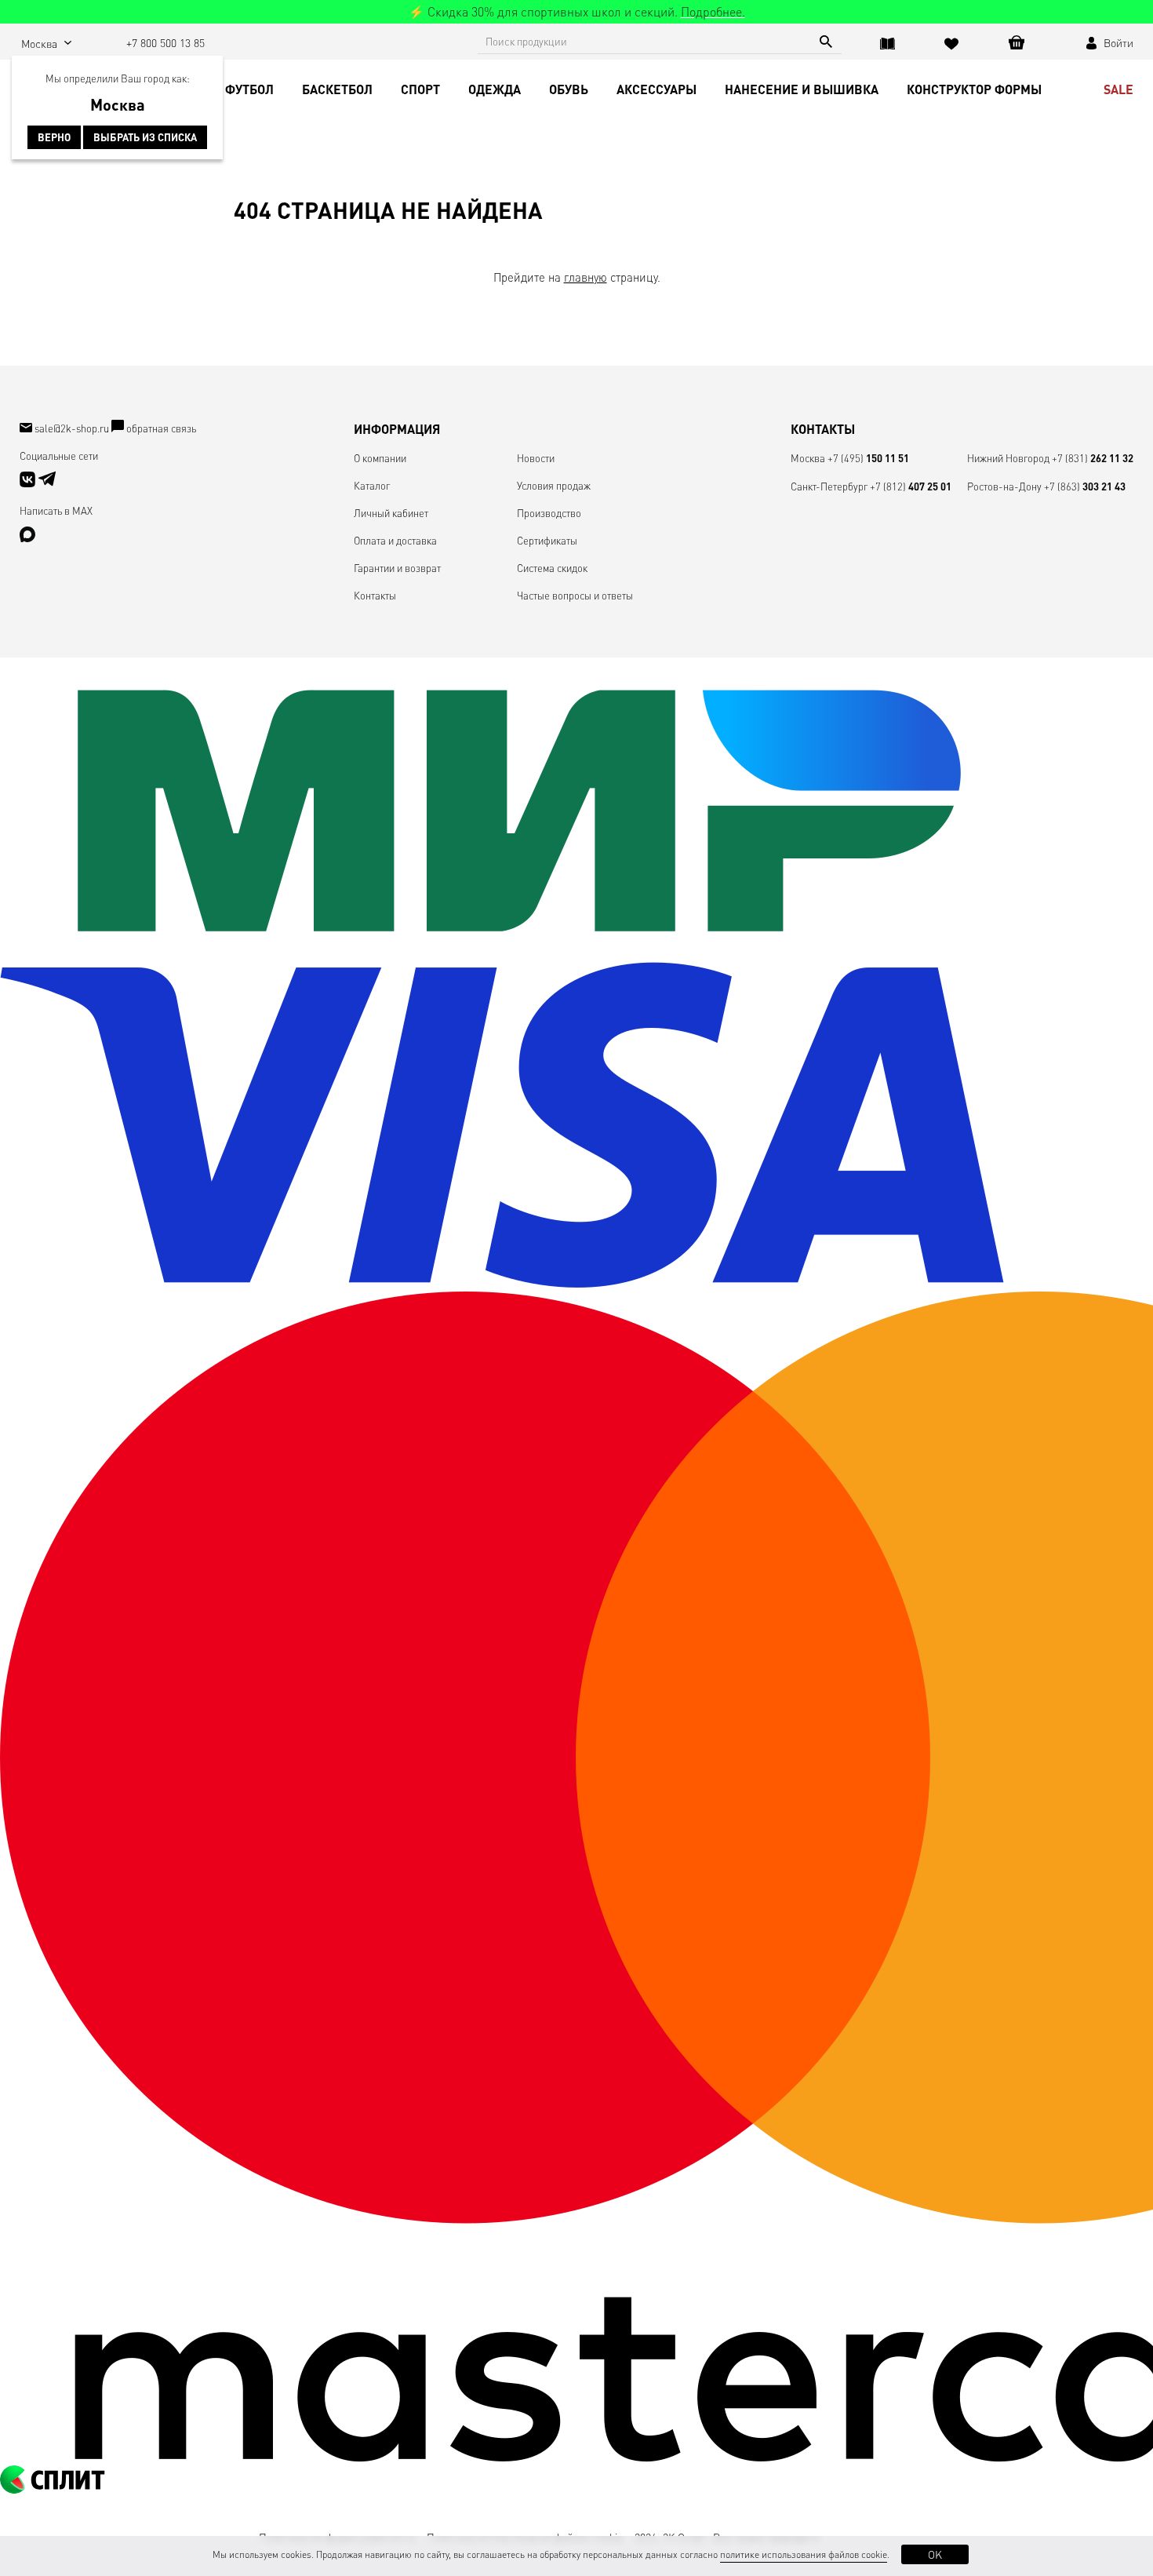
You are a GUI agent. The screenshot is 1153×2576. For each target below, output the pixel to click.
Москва (808, 458)
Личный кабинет (391, 513)
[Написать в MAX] (27, 538)
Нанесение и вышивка (802, 89)
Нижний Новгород (1008, 458)
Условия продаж (554, 485)
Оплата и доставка (395, 540)
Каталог (372, 485)
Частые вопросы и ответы (575, 595)
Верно (54, 137)
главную (586, 277)
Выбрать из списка (145, 137)
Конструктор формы (974, 89)
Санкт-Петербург (829, 486)
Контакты (375, 595)
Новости (536, 458)
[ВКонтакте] (29, 483)
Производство (549, 513)
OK (935, 2554)
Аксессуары (657, 89)
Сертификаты (547, 540)
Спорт (420, 89)
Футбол (249, 89)
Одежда (495, 89)
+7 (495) (868, 458)
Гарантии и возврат (397, 568)
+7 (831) (1093, 458)
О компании (380, 458)
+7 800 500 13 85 (165, 42)
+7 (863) (1085, 486)
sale (1118, 89)
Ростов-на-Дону (1004, 486)
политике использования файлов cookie (804, 2554)
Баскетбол (337, 89)
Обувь (569, 89)
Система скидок (552, 568)
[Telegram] (47, 483)
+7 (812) (911, 486)
